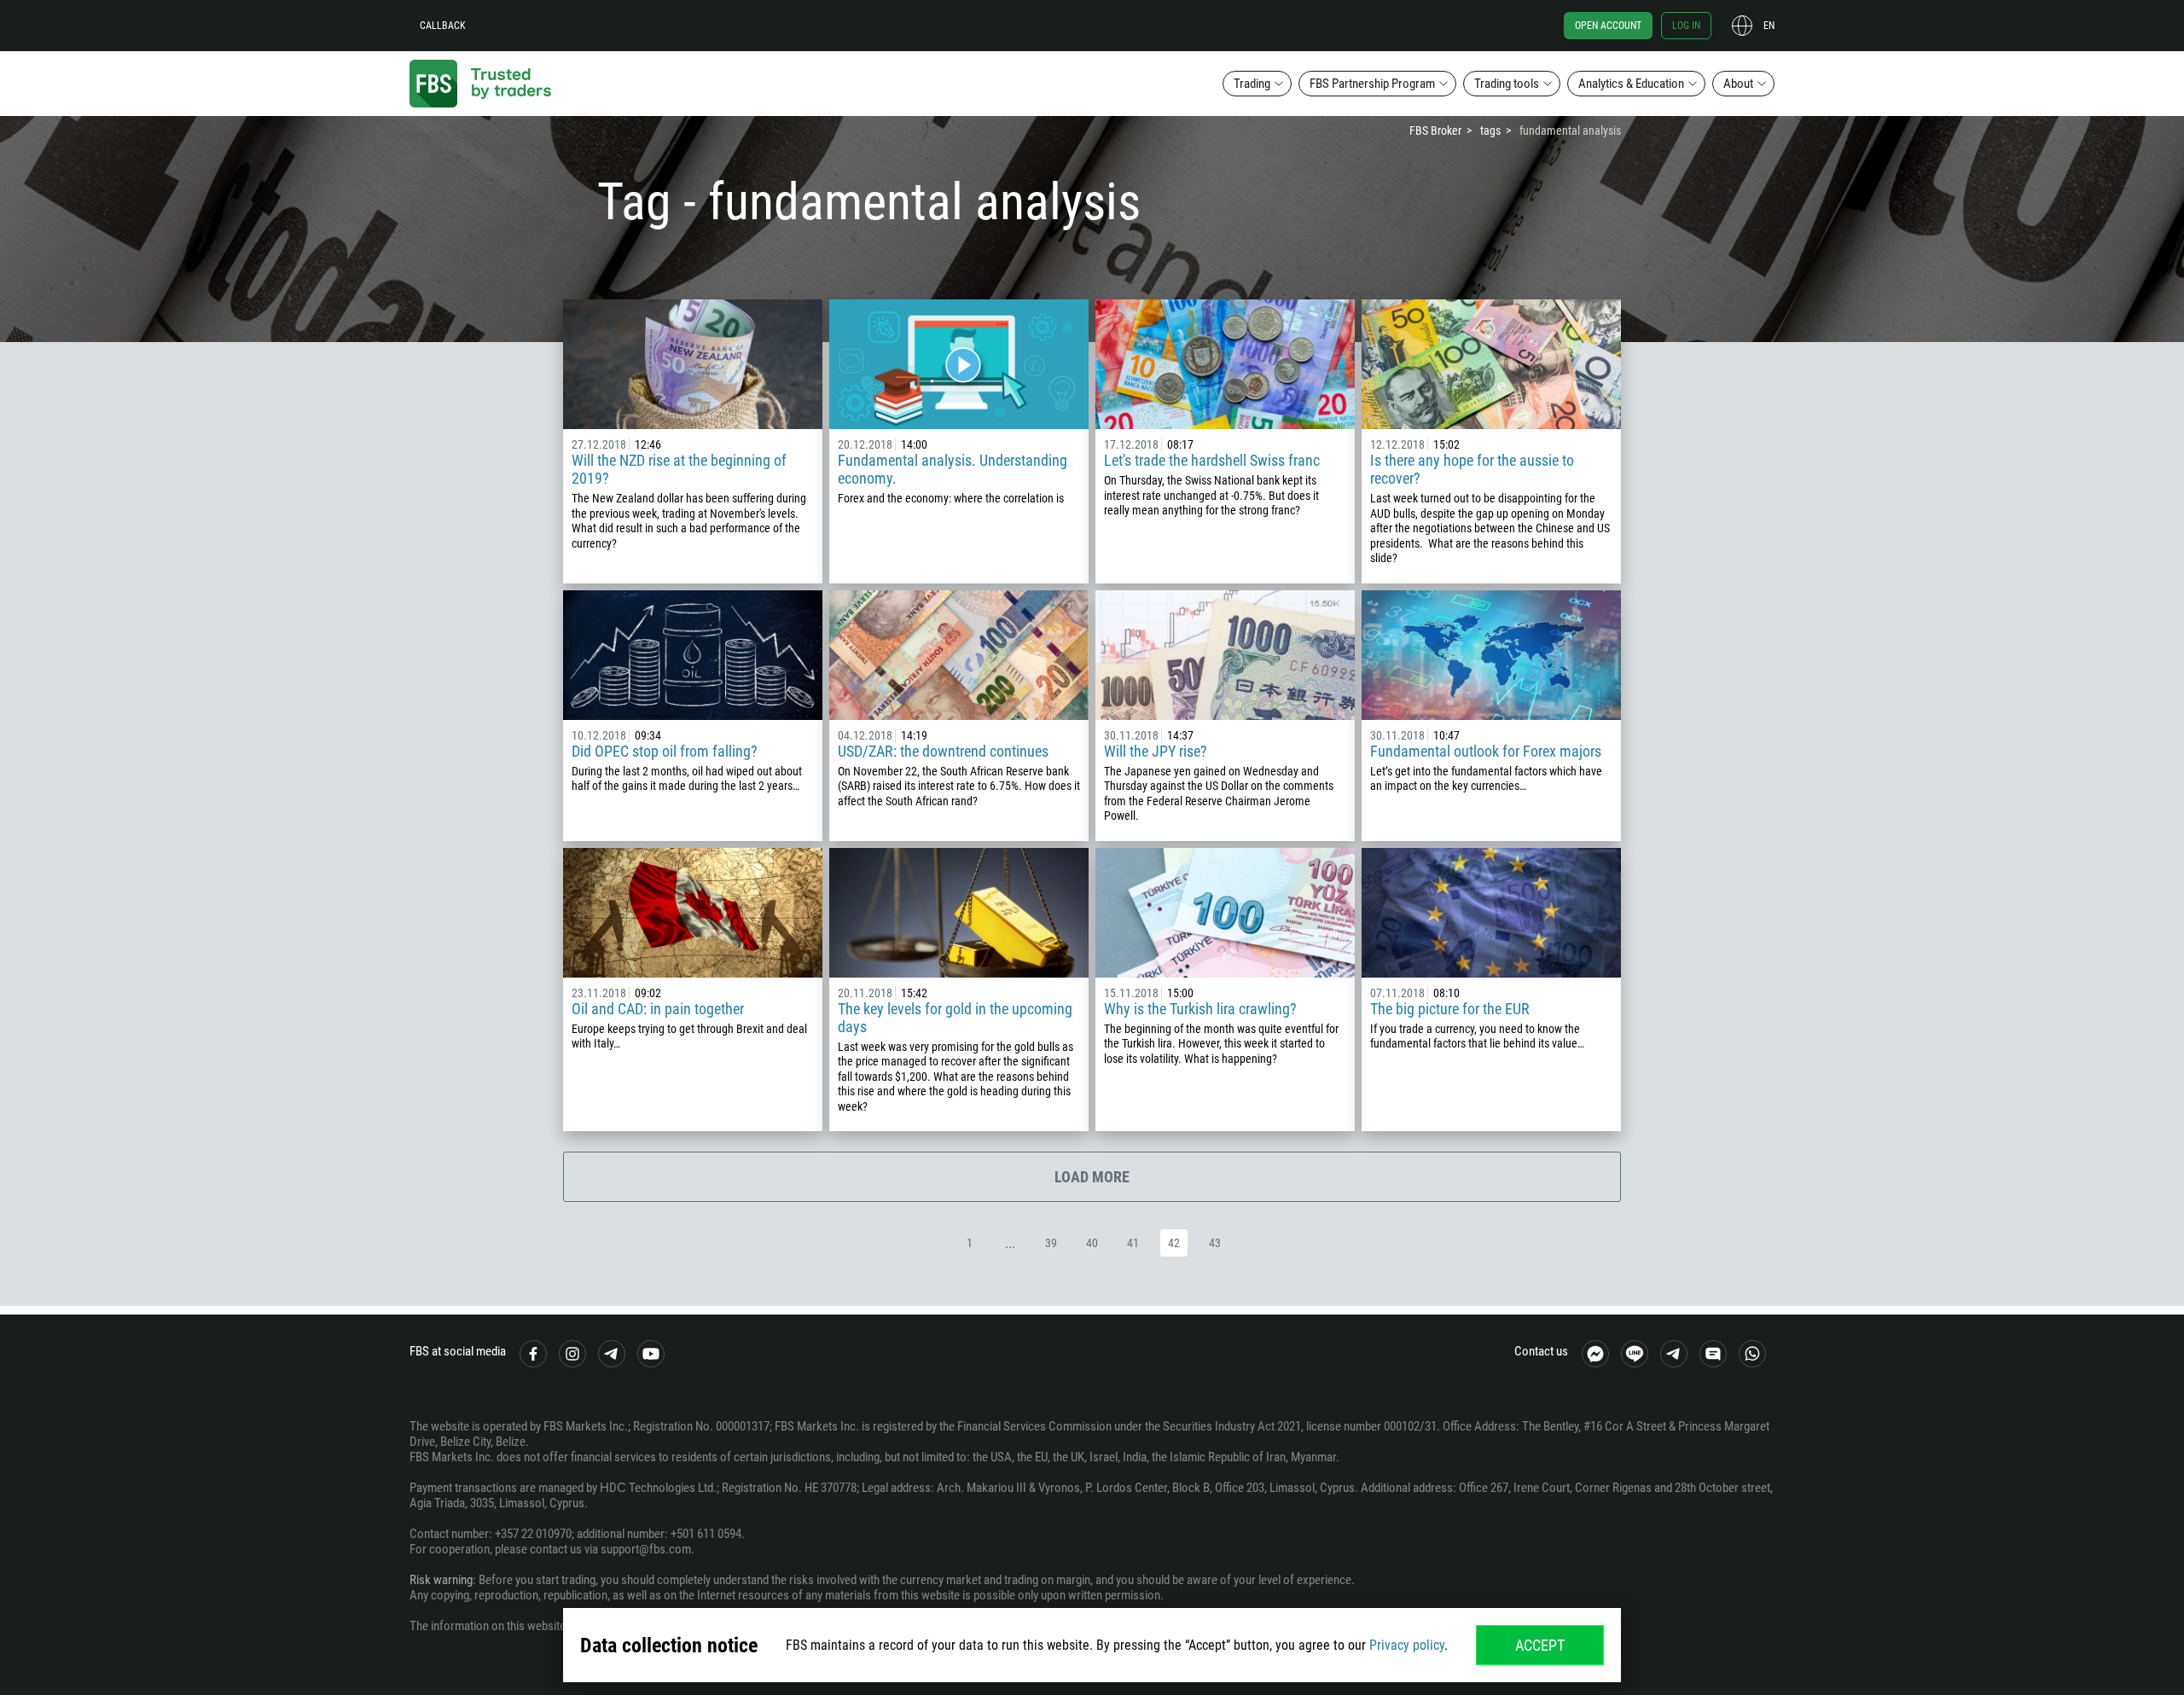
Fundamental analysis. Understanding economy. (953, 469)
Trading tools (1507, 84)
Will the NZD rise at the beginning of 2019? (679, 469)
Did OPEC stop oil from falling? (665, 751)
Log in (1686, 26)
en (1769, 26)
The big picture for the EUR (1450, 1009)
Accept (1540, 1645)
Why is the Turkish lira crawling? (1200, 1009)
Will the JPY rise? (1156, 751)
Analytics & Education (1631, 84)
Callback (443, 26)
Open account (1608, 26)
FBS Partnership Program (1372, 84)
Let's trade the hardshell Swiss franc (1212, 460)
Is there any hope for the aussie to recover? (1472, 469)
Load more (1092, 1177)
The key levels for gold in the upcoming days (955, 1018)
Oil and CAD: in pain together (658, 1009)
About (1738, 84)
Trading (1252, 84)
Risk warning (441, 1580)
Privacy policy (1407, 1645)
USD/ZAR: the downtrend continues (943, 751)
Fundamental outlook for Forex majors (1486, 751)
